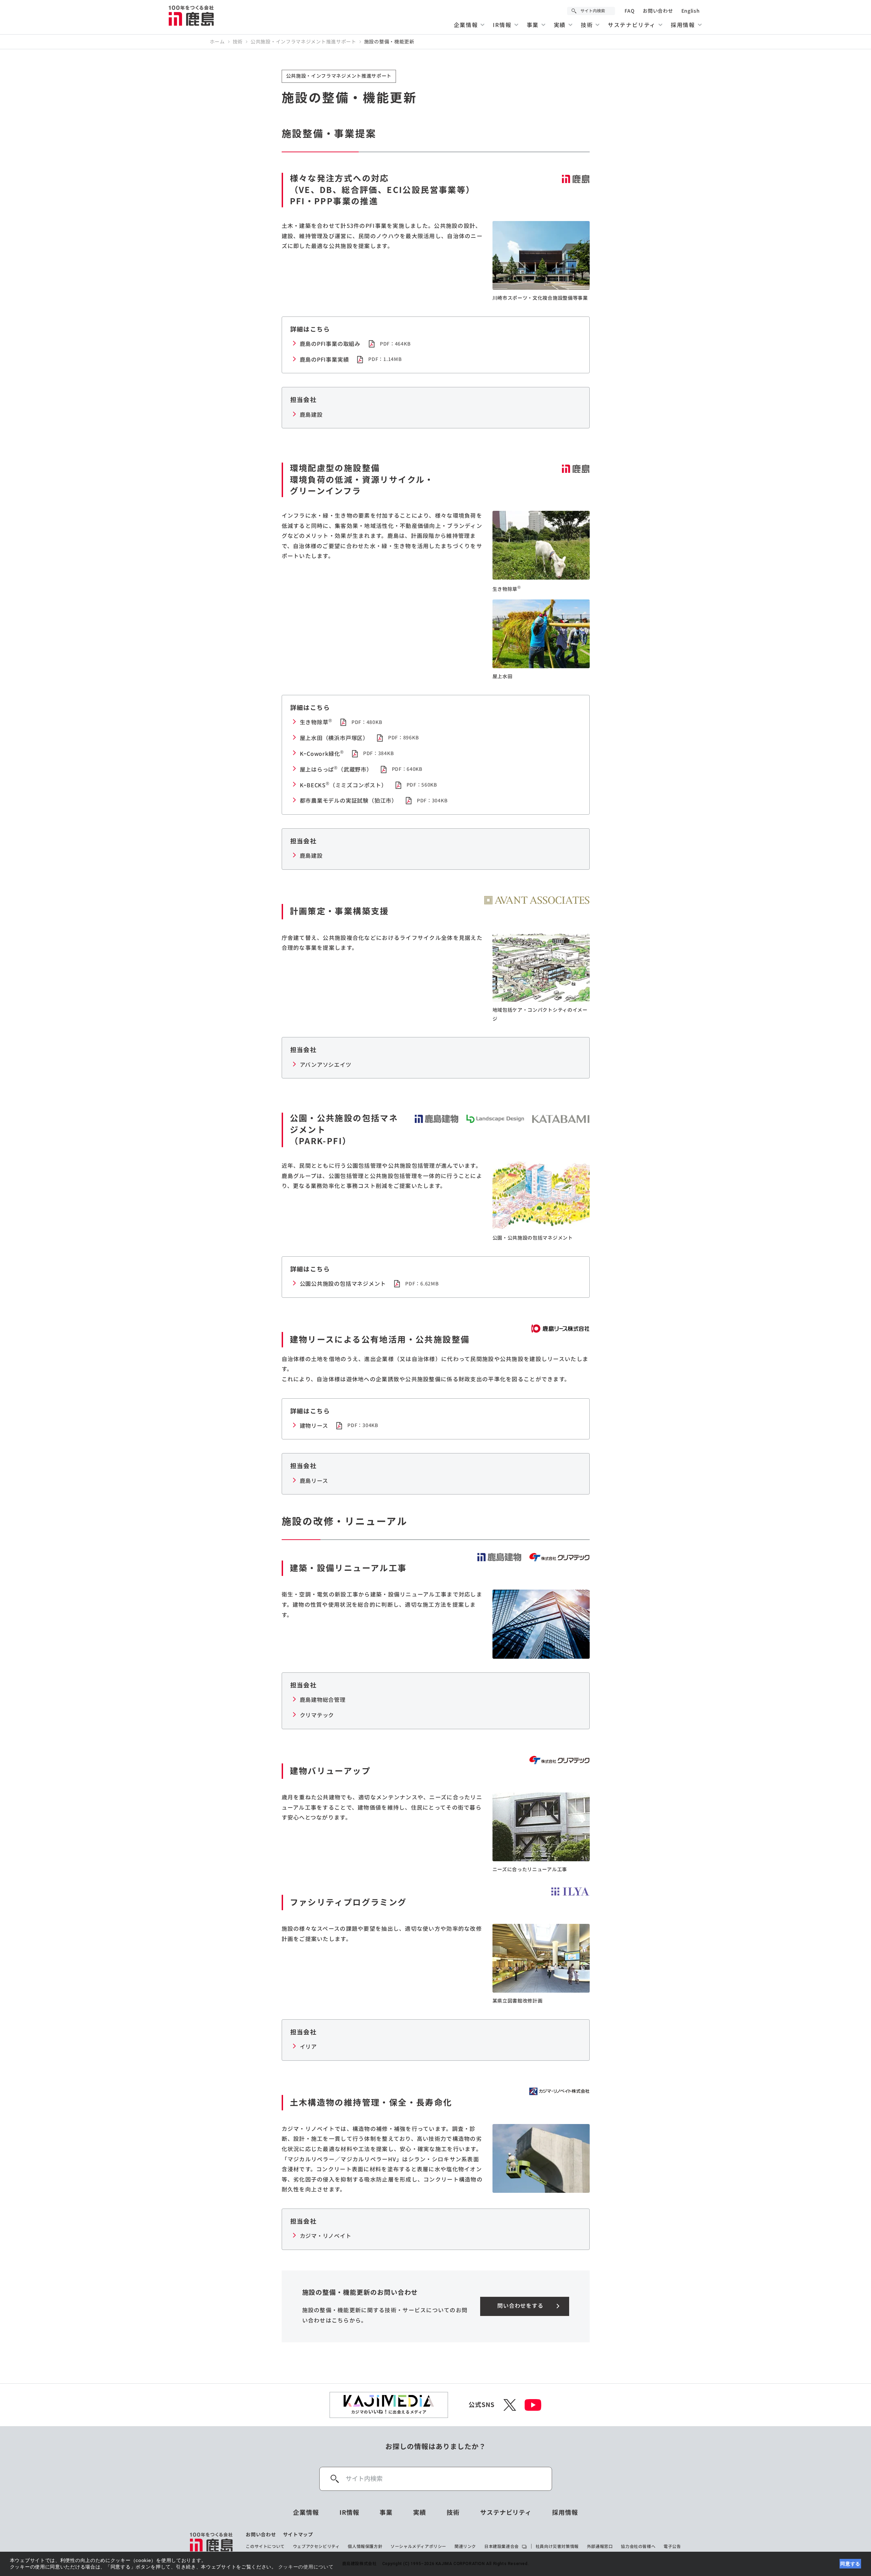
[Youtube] (533, 2405)
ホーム (217, 42)
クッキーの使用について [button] (306, 2567)
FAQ (630, 11)
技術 (238, 42)
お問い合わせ (658, 11)
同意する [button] (850, 2564)
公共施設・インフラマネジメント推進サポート (303, 42)
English (691, 11)
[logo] (212, 2542)
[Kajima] (192, 15)
